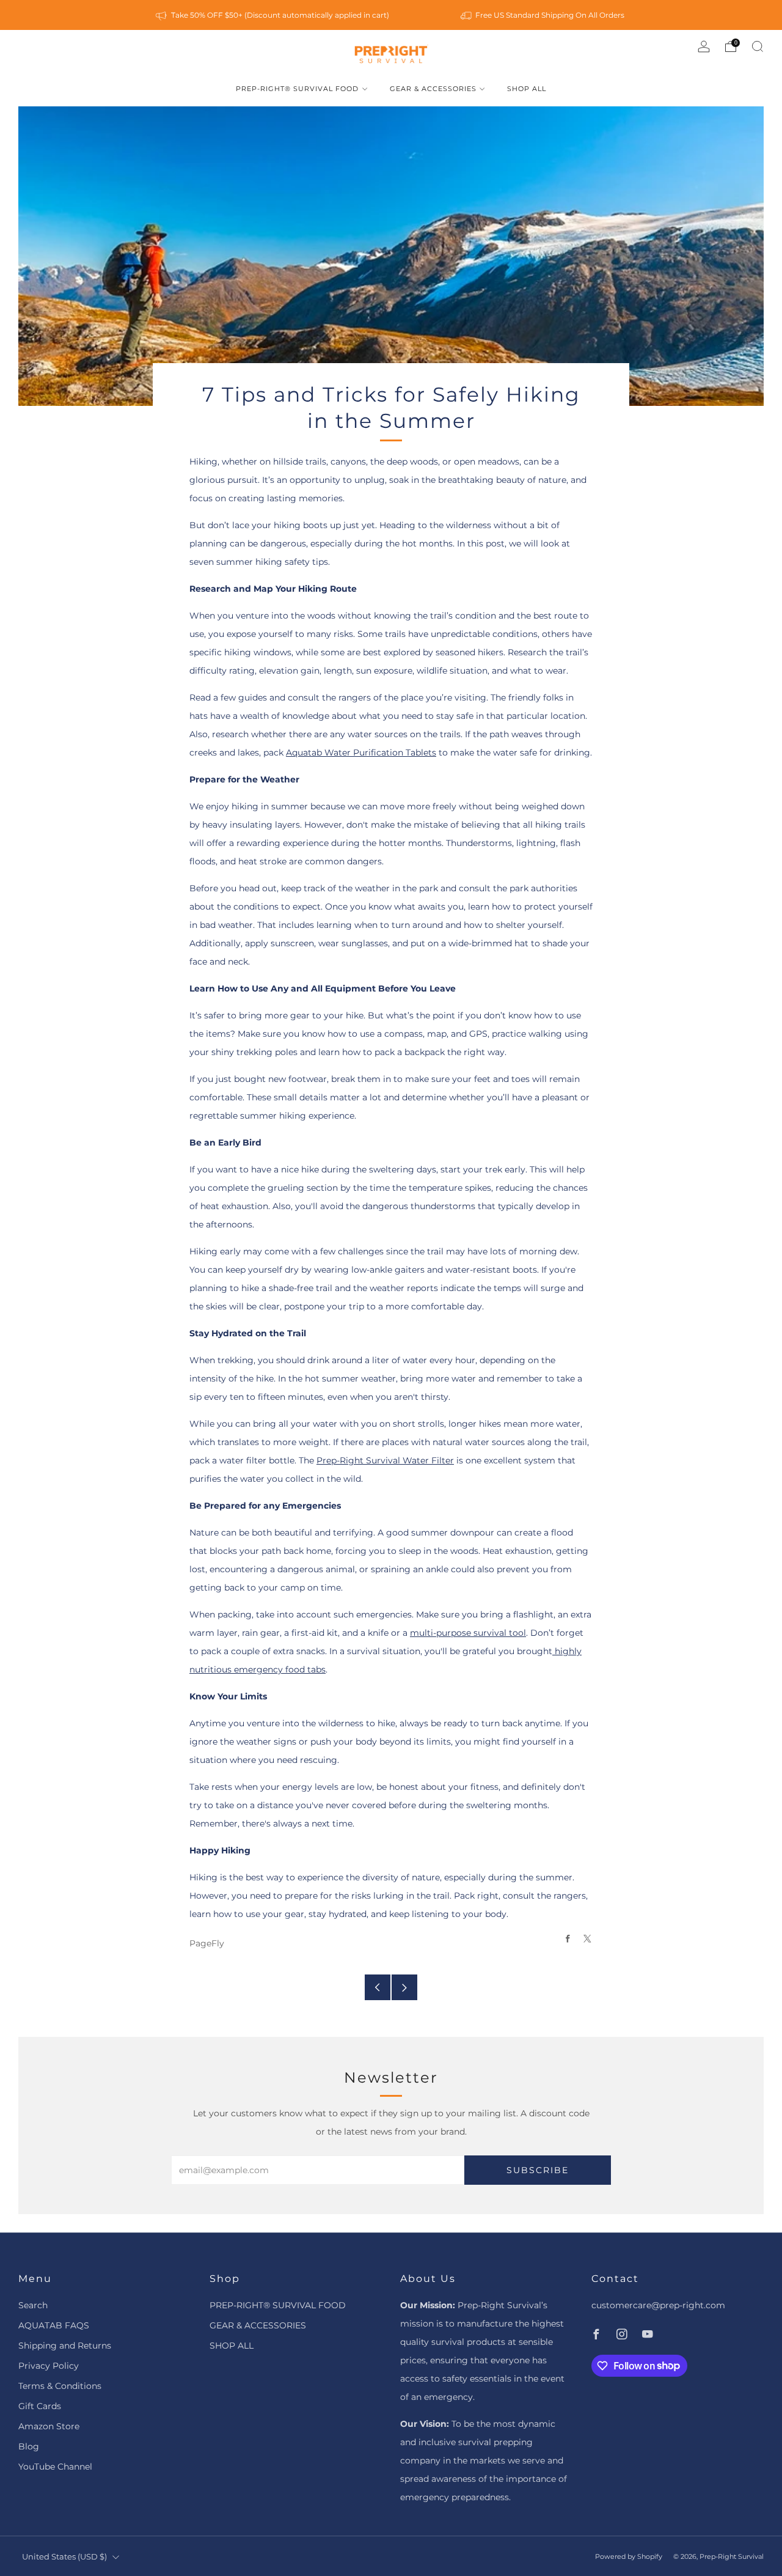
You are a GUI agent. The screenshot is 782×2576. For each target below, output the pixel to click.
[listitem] (273, 15)
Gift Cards (40, 2406)
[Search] (758, 46)
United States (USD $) (64, 2557)
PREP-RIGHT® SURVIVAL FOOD (297, 89)
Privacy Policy (49, 2366)
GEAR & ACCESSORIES (433, 89)
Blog (29, 2446)
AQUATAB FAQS (54, 2325)
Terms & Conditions (60, 2386)
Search (33, 2305)
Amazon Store (49, 2426)
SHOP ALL (527, 89)
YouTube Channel (55, 2467)
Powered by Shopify (629, 2556)
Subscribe (538, 2170)
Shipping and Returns (65, 2346)
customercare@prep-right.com (658, 2305)
